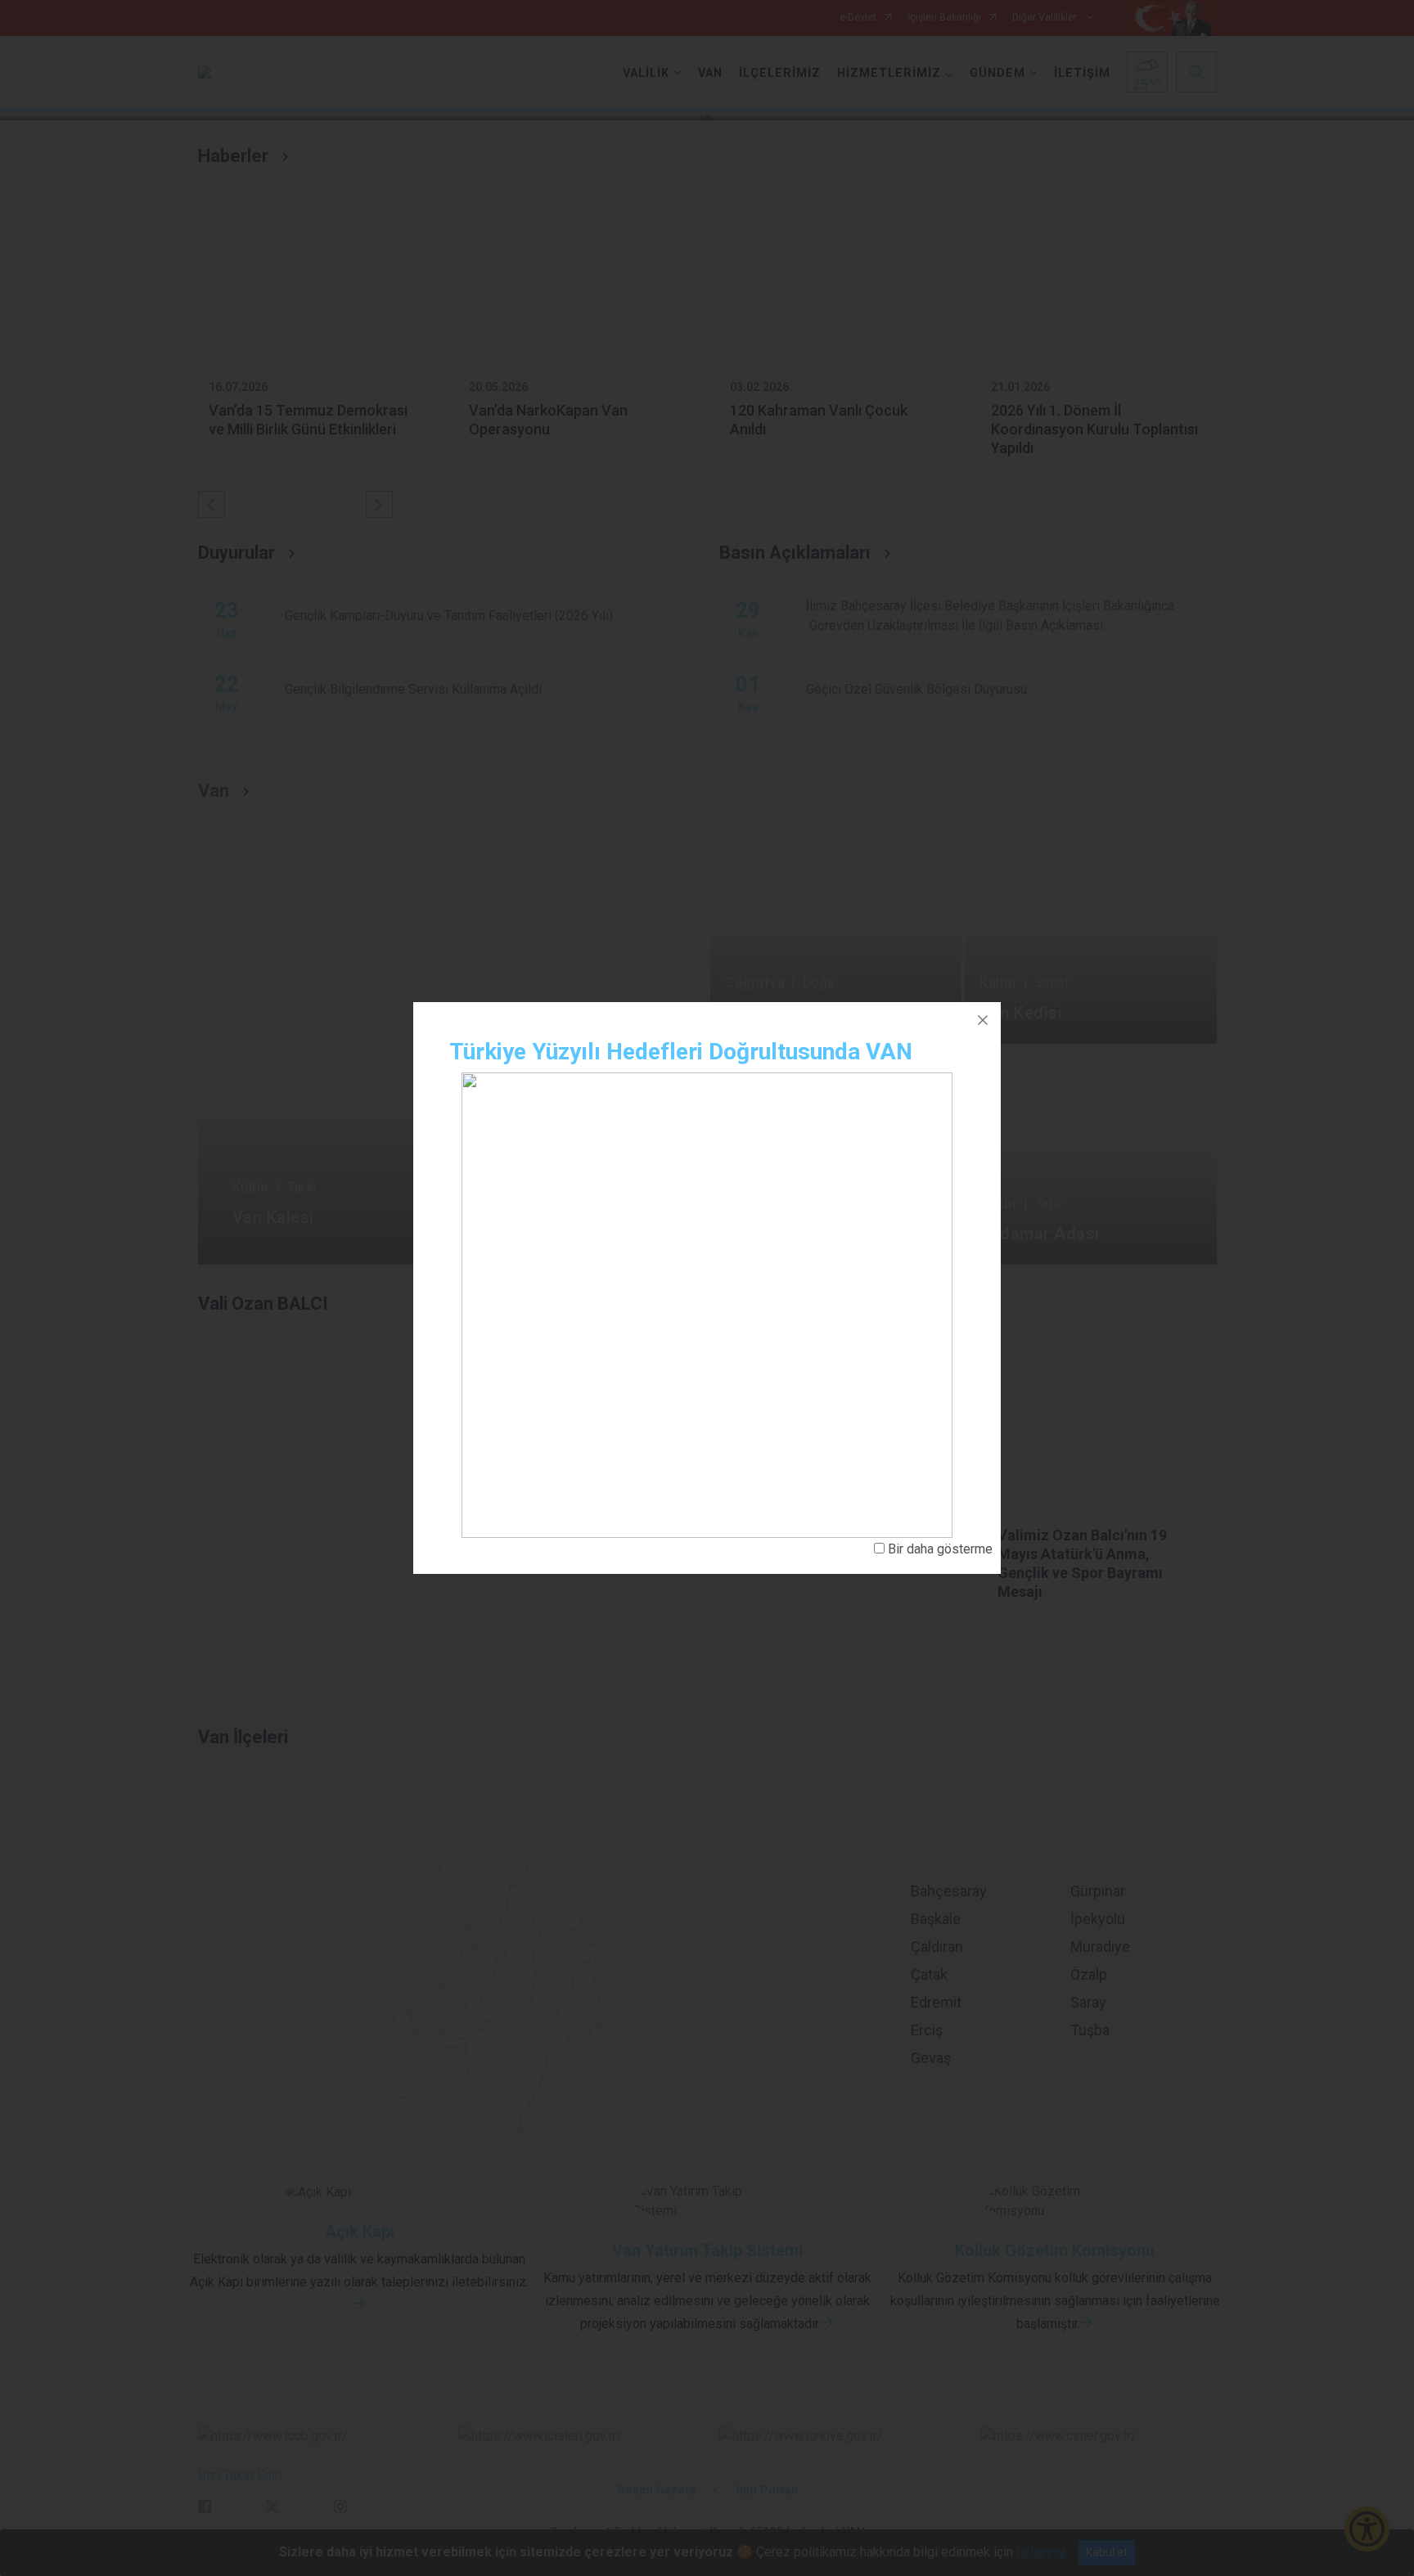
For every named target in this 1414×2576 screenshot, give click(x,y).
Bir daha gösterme (940, 1549)
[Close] (983, 1020)
